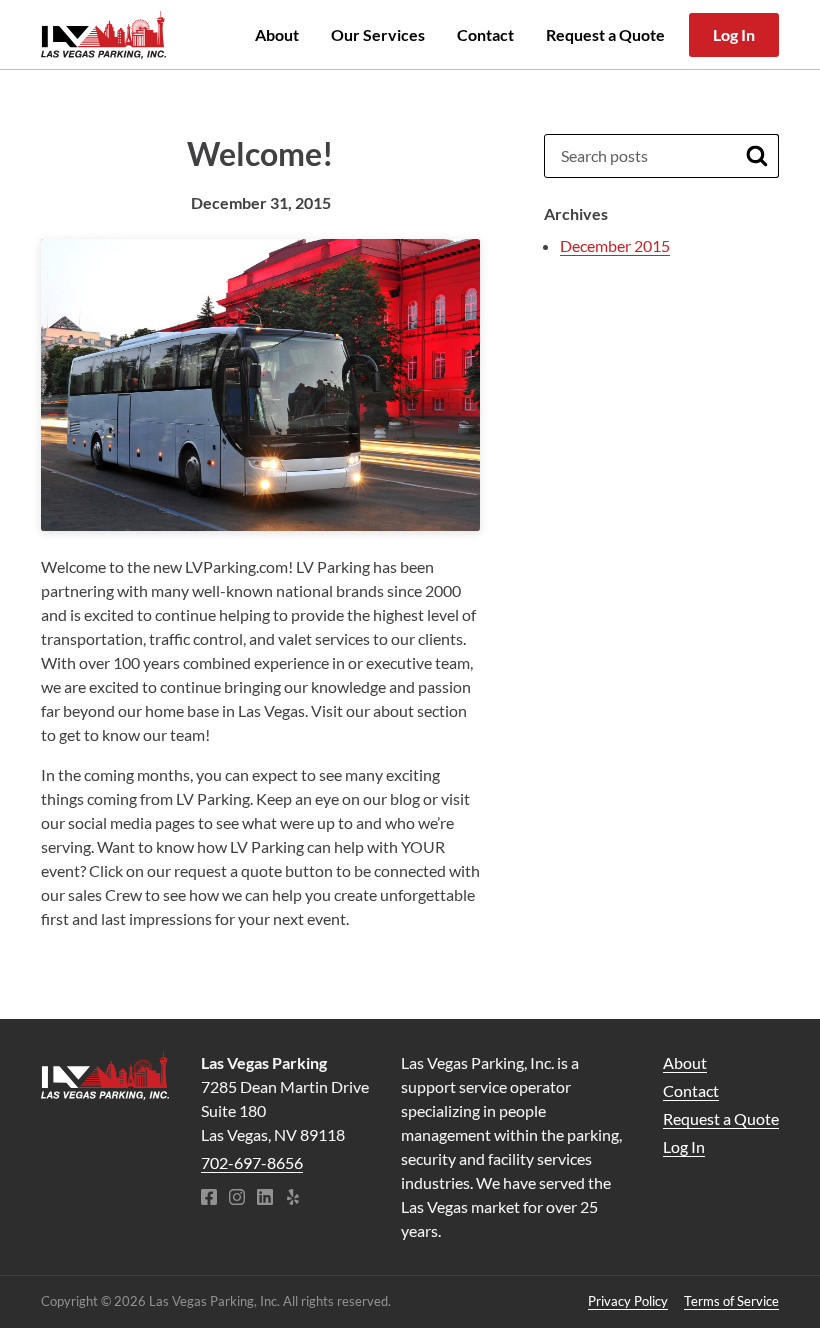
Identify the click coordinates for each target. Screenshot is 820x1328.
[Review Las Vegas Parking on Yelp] (293, 1199)
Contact (485, 34)
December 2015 (615, 245)
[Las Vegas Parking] (105, 1075)
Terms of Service (731, 1301)
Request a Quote (605, 34)
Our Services (378, 34)
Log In (734, 34)
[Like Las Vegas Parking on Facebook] (209, 1199)
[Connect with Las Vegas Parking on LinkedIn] (265, 1199)
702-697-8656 (252, 1162)
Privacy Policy (628, 1301)
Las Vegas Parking (103, 35)
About (277, 34)
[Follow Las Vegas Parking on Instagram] (237, 1199)
